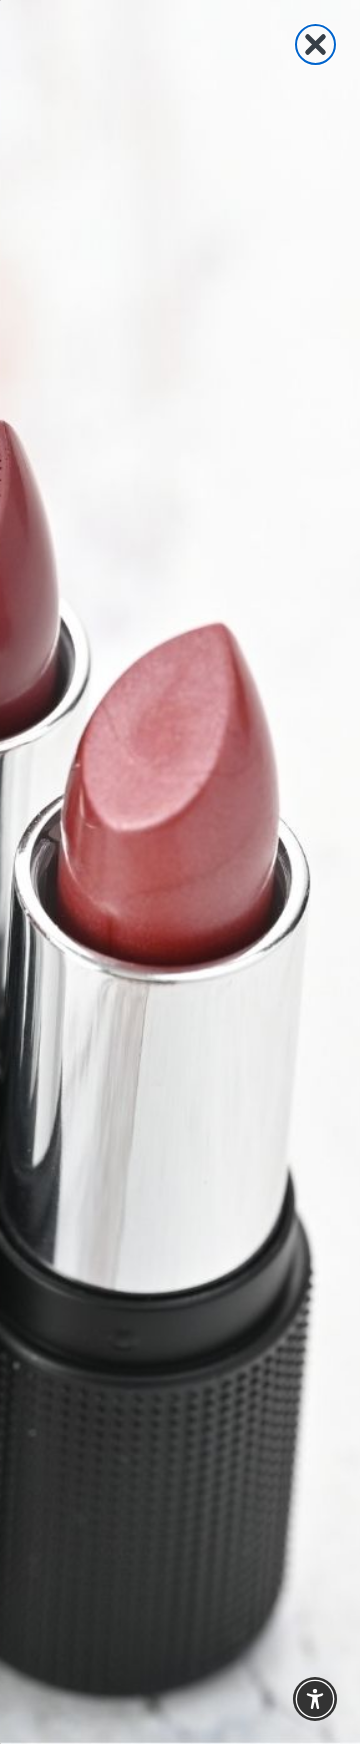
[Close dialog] (315, 44)
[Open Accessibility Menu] (315, 1699)
